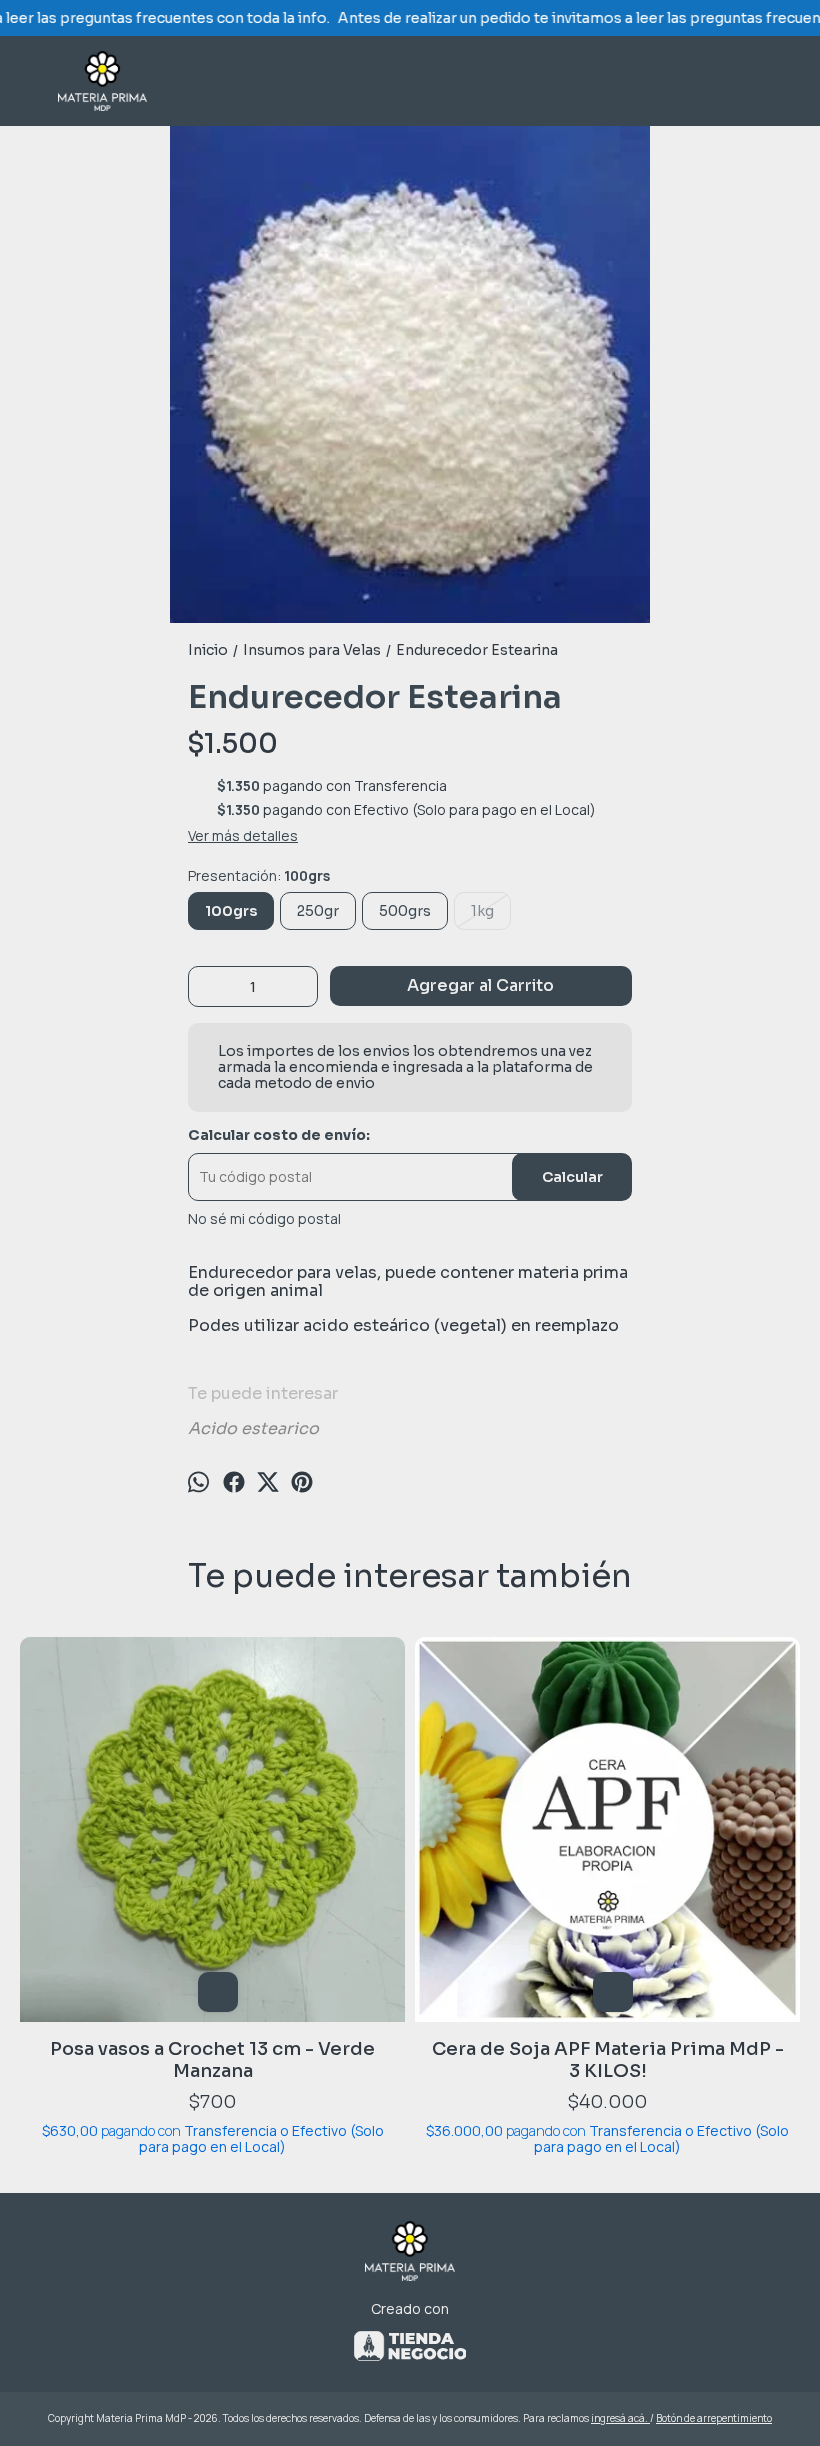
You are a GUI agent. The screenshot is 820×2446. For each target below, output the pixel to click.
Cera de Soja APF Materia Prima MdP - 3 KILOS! (608, 2060)
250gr (318, 911)
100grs (231, 911)
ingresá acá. (620, 2418)
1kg (482, 911)
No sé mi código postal (264, 1219)
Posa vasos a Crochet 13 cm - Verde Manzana (212, 2060)
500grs (405, 911)
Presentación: (259, 876)
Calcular (572, 1177)
